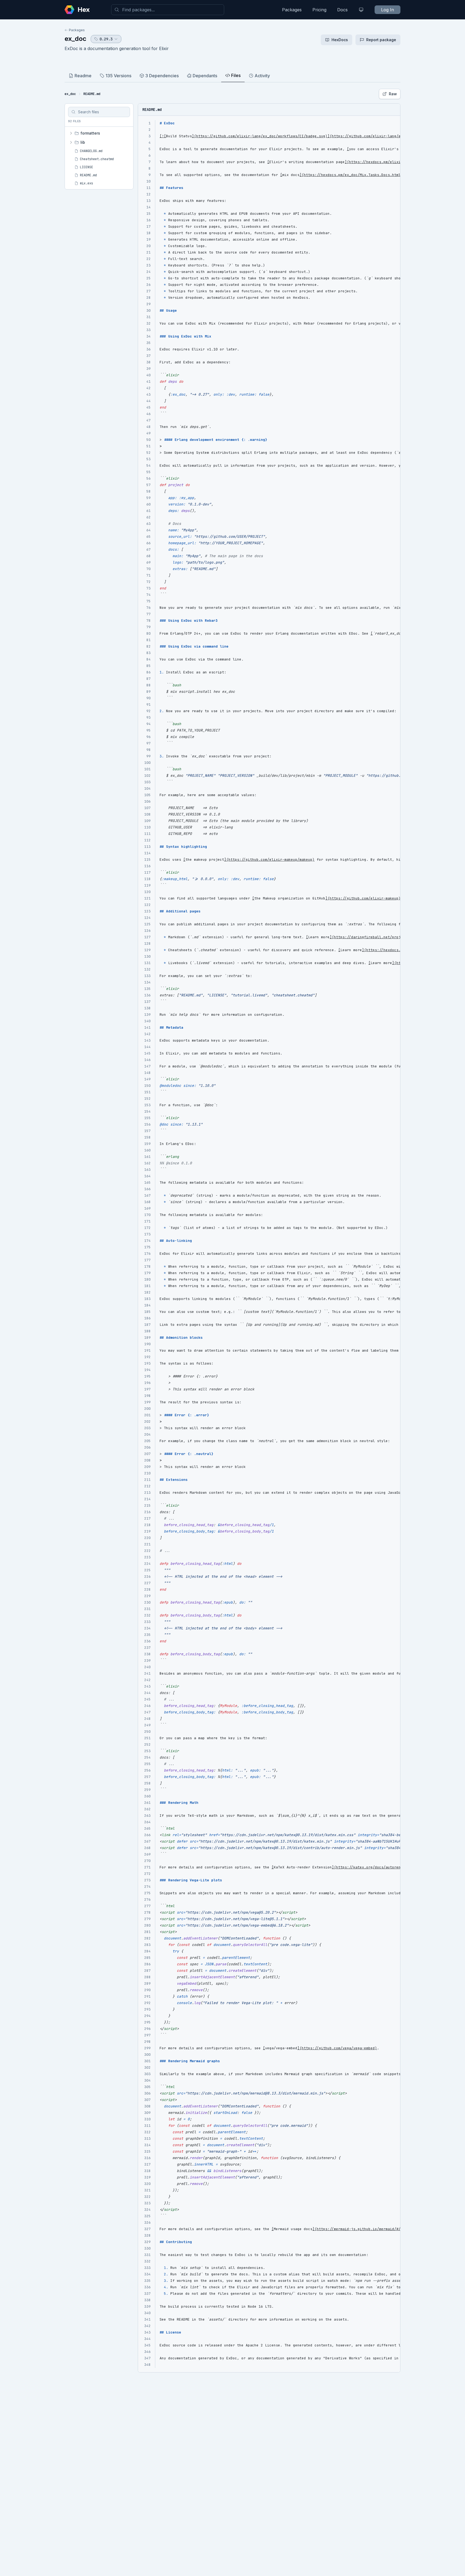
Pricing (319, 10)
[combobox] (168, 10)
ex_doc (75, 39)
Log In (387, 10)
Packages (292, 10)
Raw (393, 94)
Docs (342, 10)
